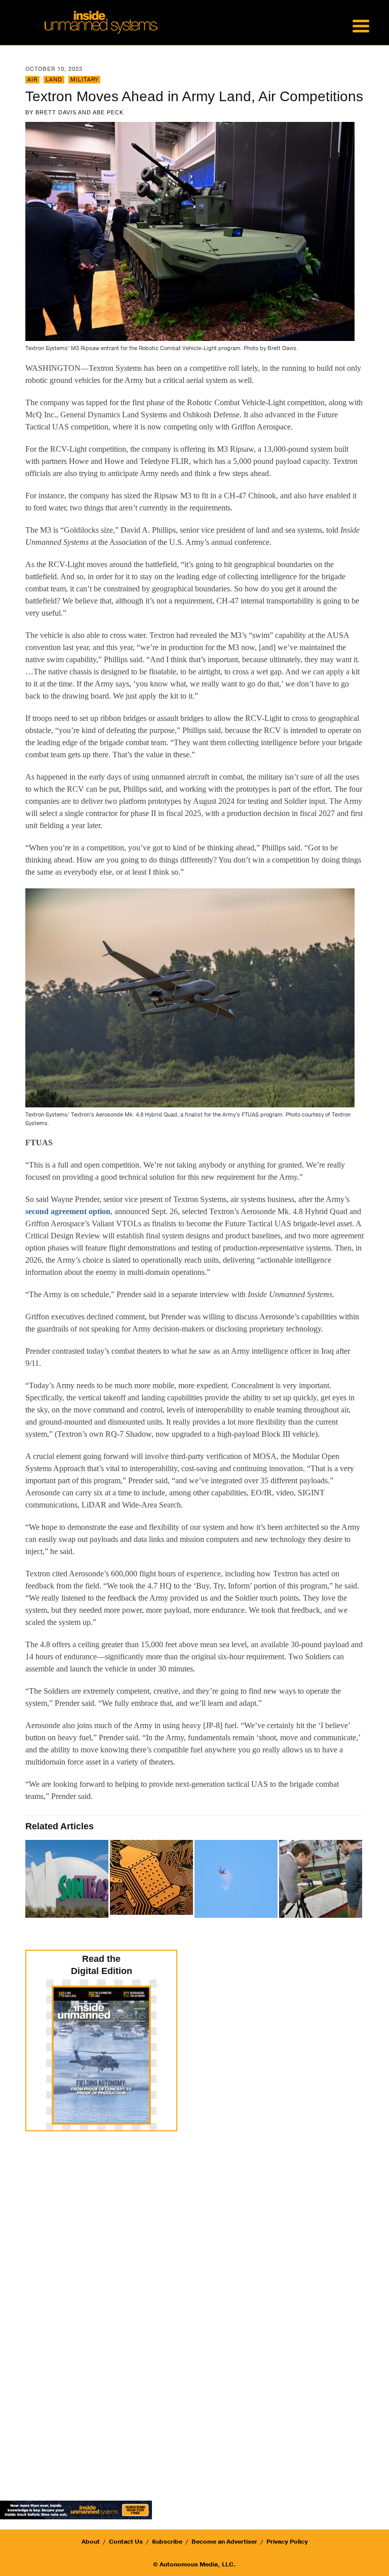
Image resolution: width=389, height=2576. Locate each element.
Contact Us (126, 2542)
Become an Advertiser (224, 2542)
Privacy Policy (287, 2542)
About (91, 2542)
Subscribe (167, 2542)
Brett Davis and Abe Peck (80, 112)
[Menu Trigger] (361, 25)
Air (32, 80)
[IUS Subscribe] (76, 2509)
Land (54, 80)
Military (84, 80)
